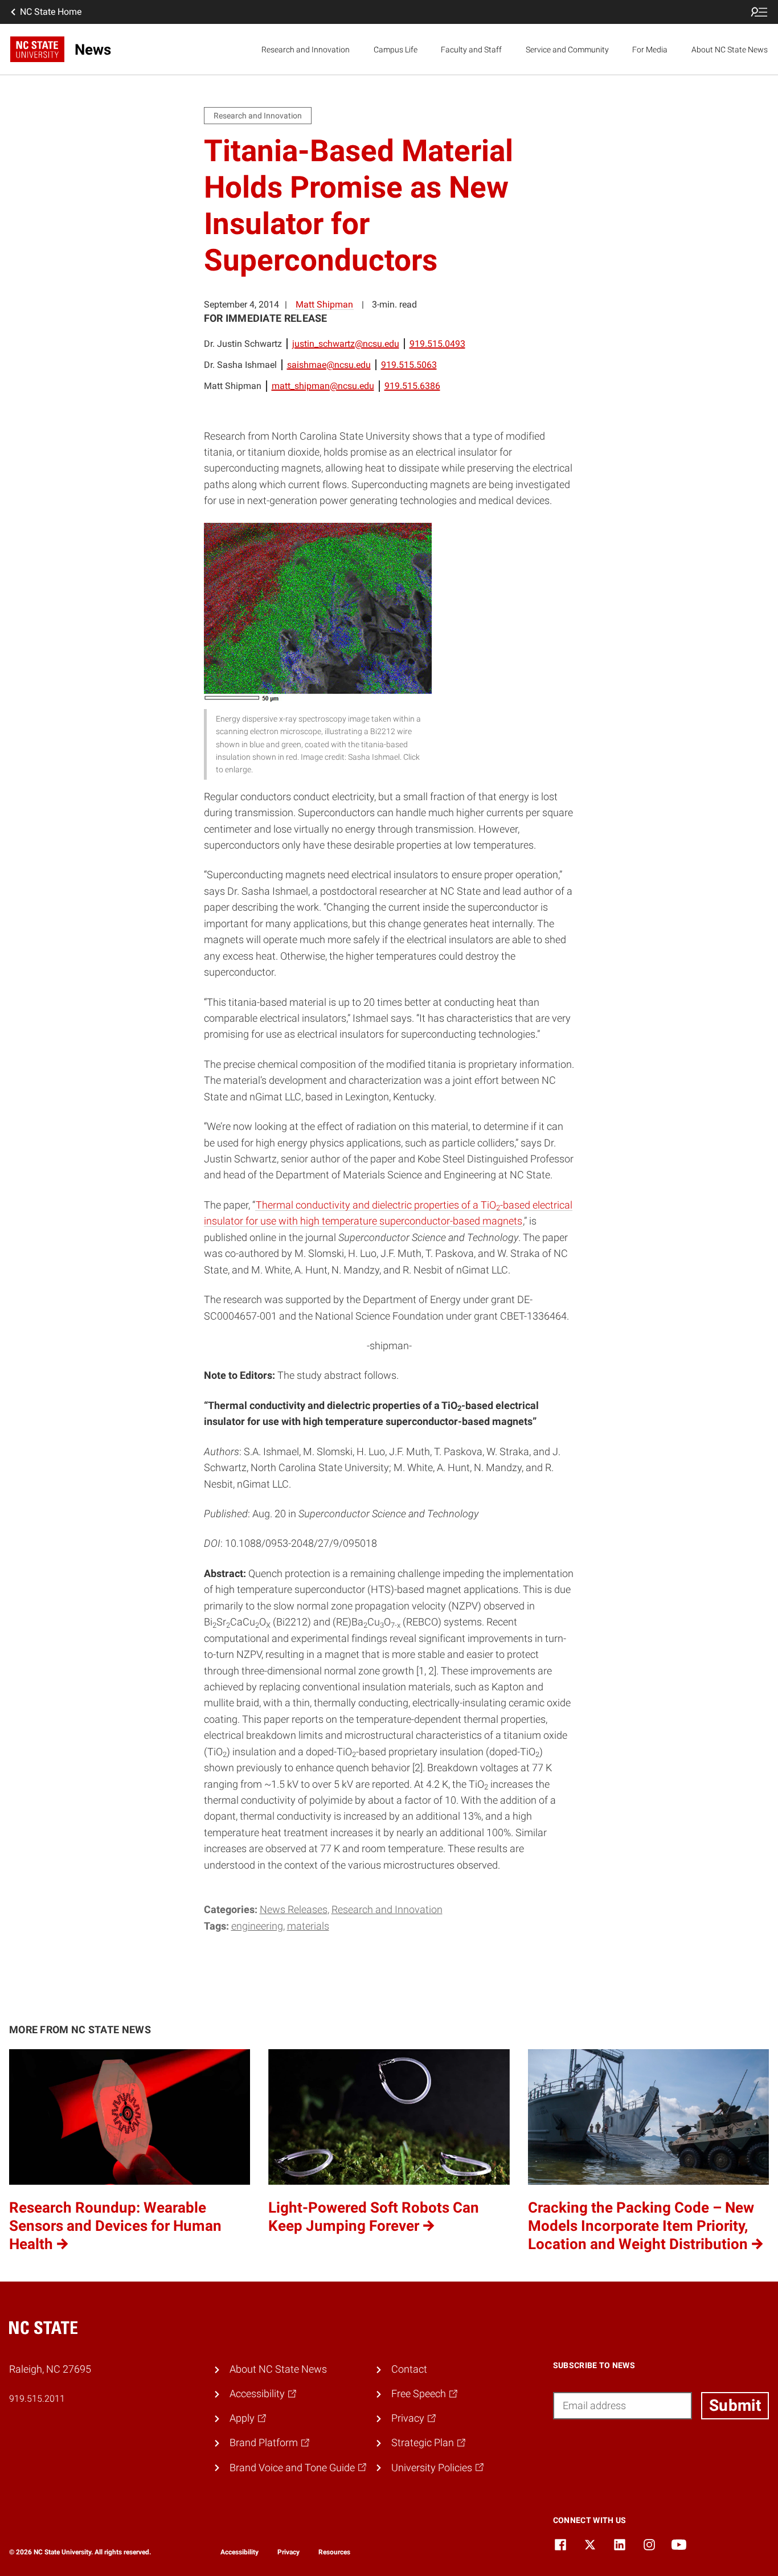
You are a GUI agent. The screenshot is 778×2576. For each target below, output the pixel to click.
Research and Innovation (306, 50)
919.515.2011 (37, 2399)
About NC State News (730, 50)
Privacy (288, 2552)
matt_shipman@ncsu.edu (323, 386)
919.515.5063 (409, 365)
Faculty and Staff (471, 50)
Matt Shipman (324, 304)
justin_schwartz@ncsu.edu (346, 344)
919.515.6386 (412, 386)
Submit (735, 2405)
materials (308, 1926)
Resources (334, 2552)
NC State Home (51, 12)
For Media (650, 50)
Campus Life (396, 50)
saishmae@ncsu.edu (329, 365)
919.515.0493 (437, 344)
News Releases (294, 1910)
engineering (257, 1926)
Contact (409, 2369)
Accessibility (239, 2552)
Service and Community (567, 50)
